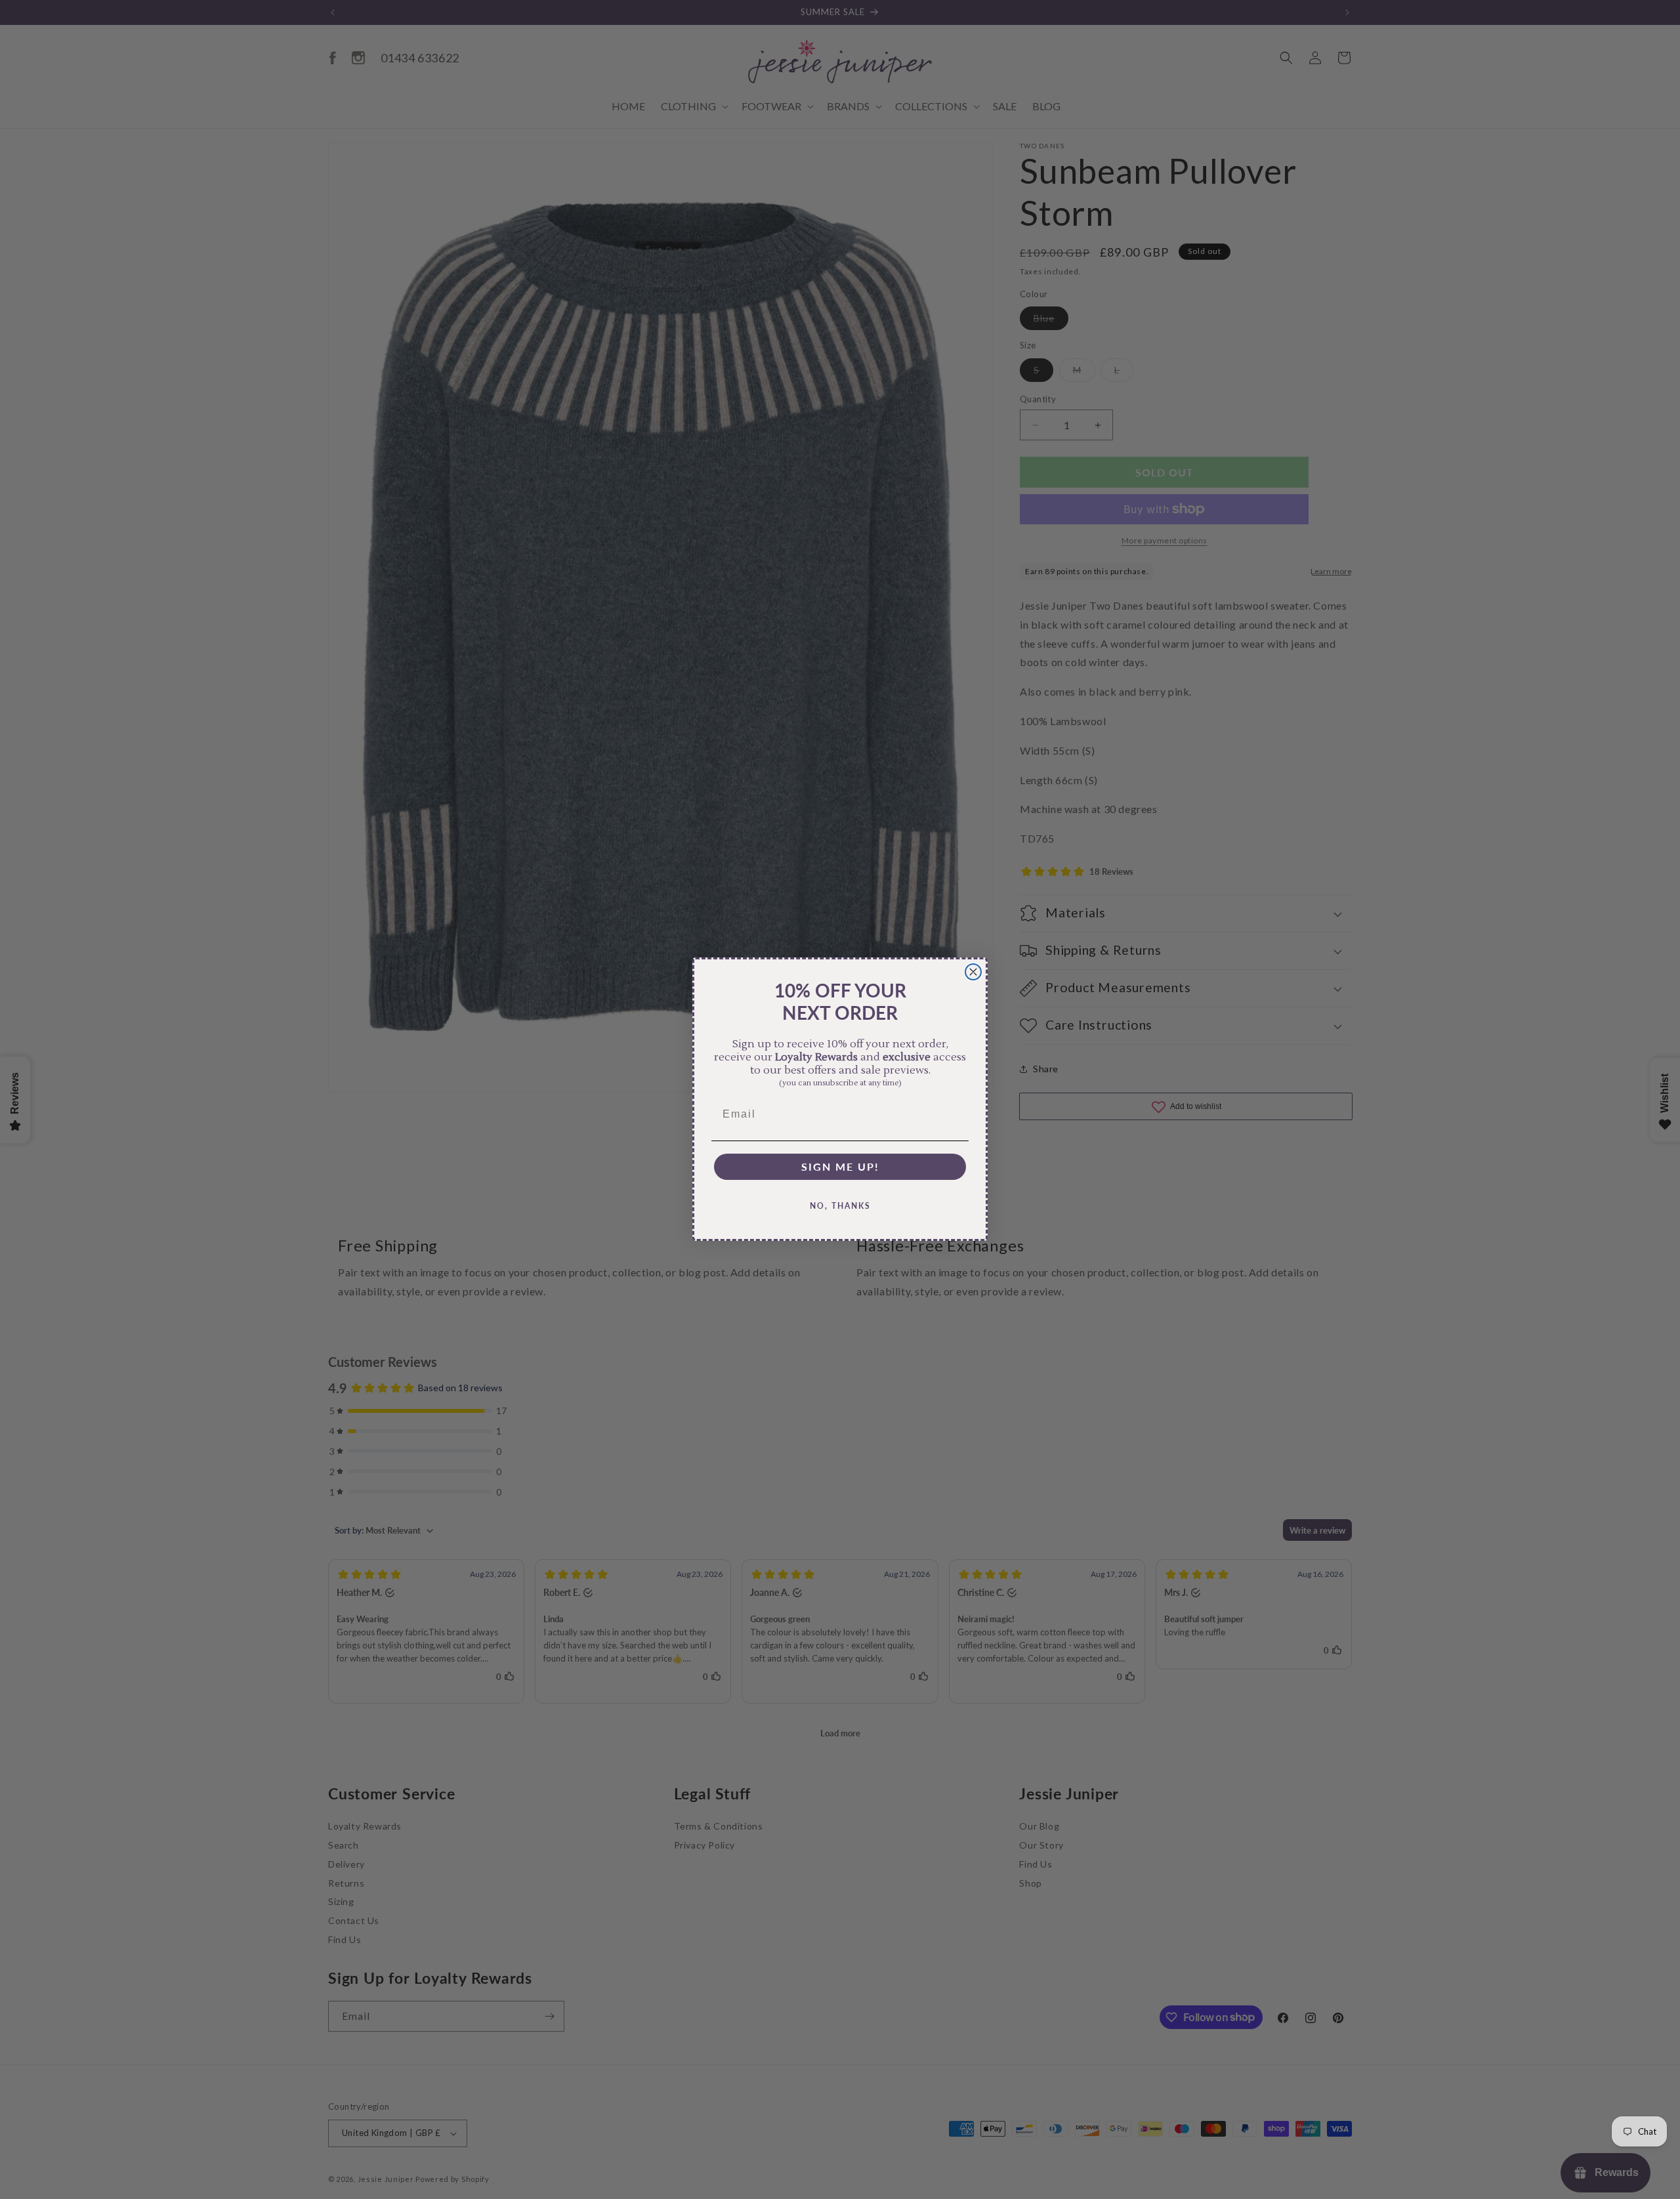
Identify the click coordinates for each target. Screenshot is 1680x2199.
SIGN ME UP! (840, 1167)
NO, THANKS (840, 1206)
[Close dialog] (973, 972)
